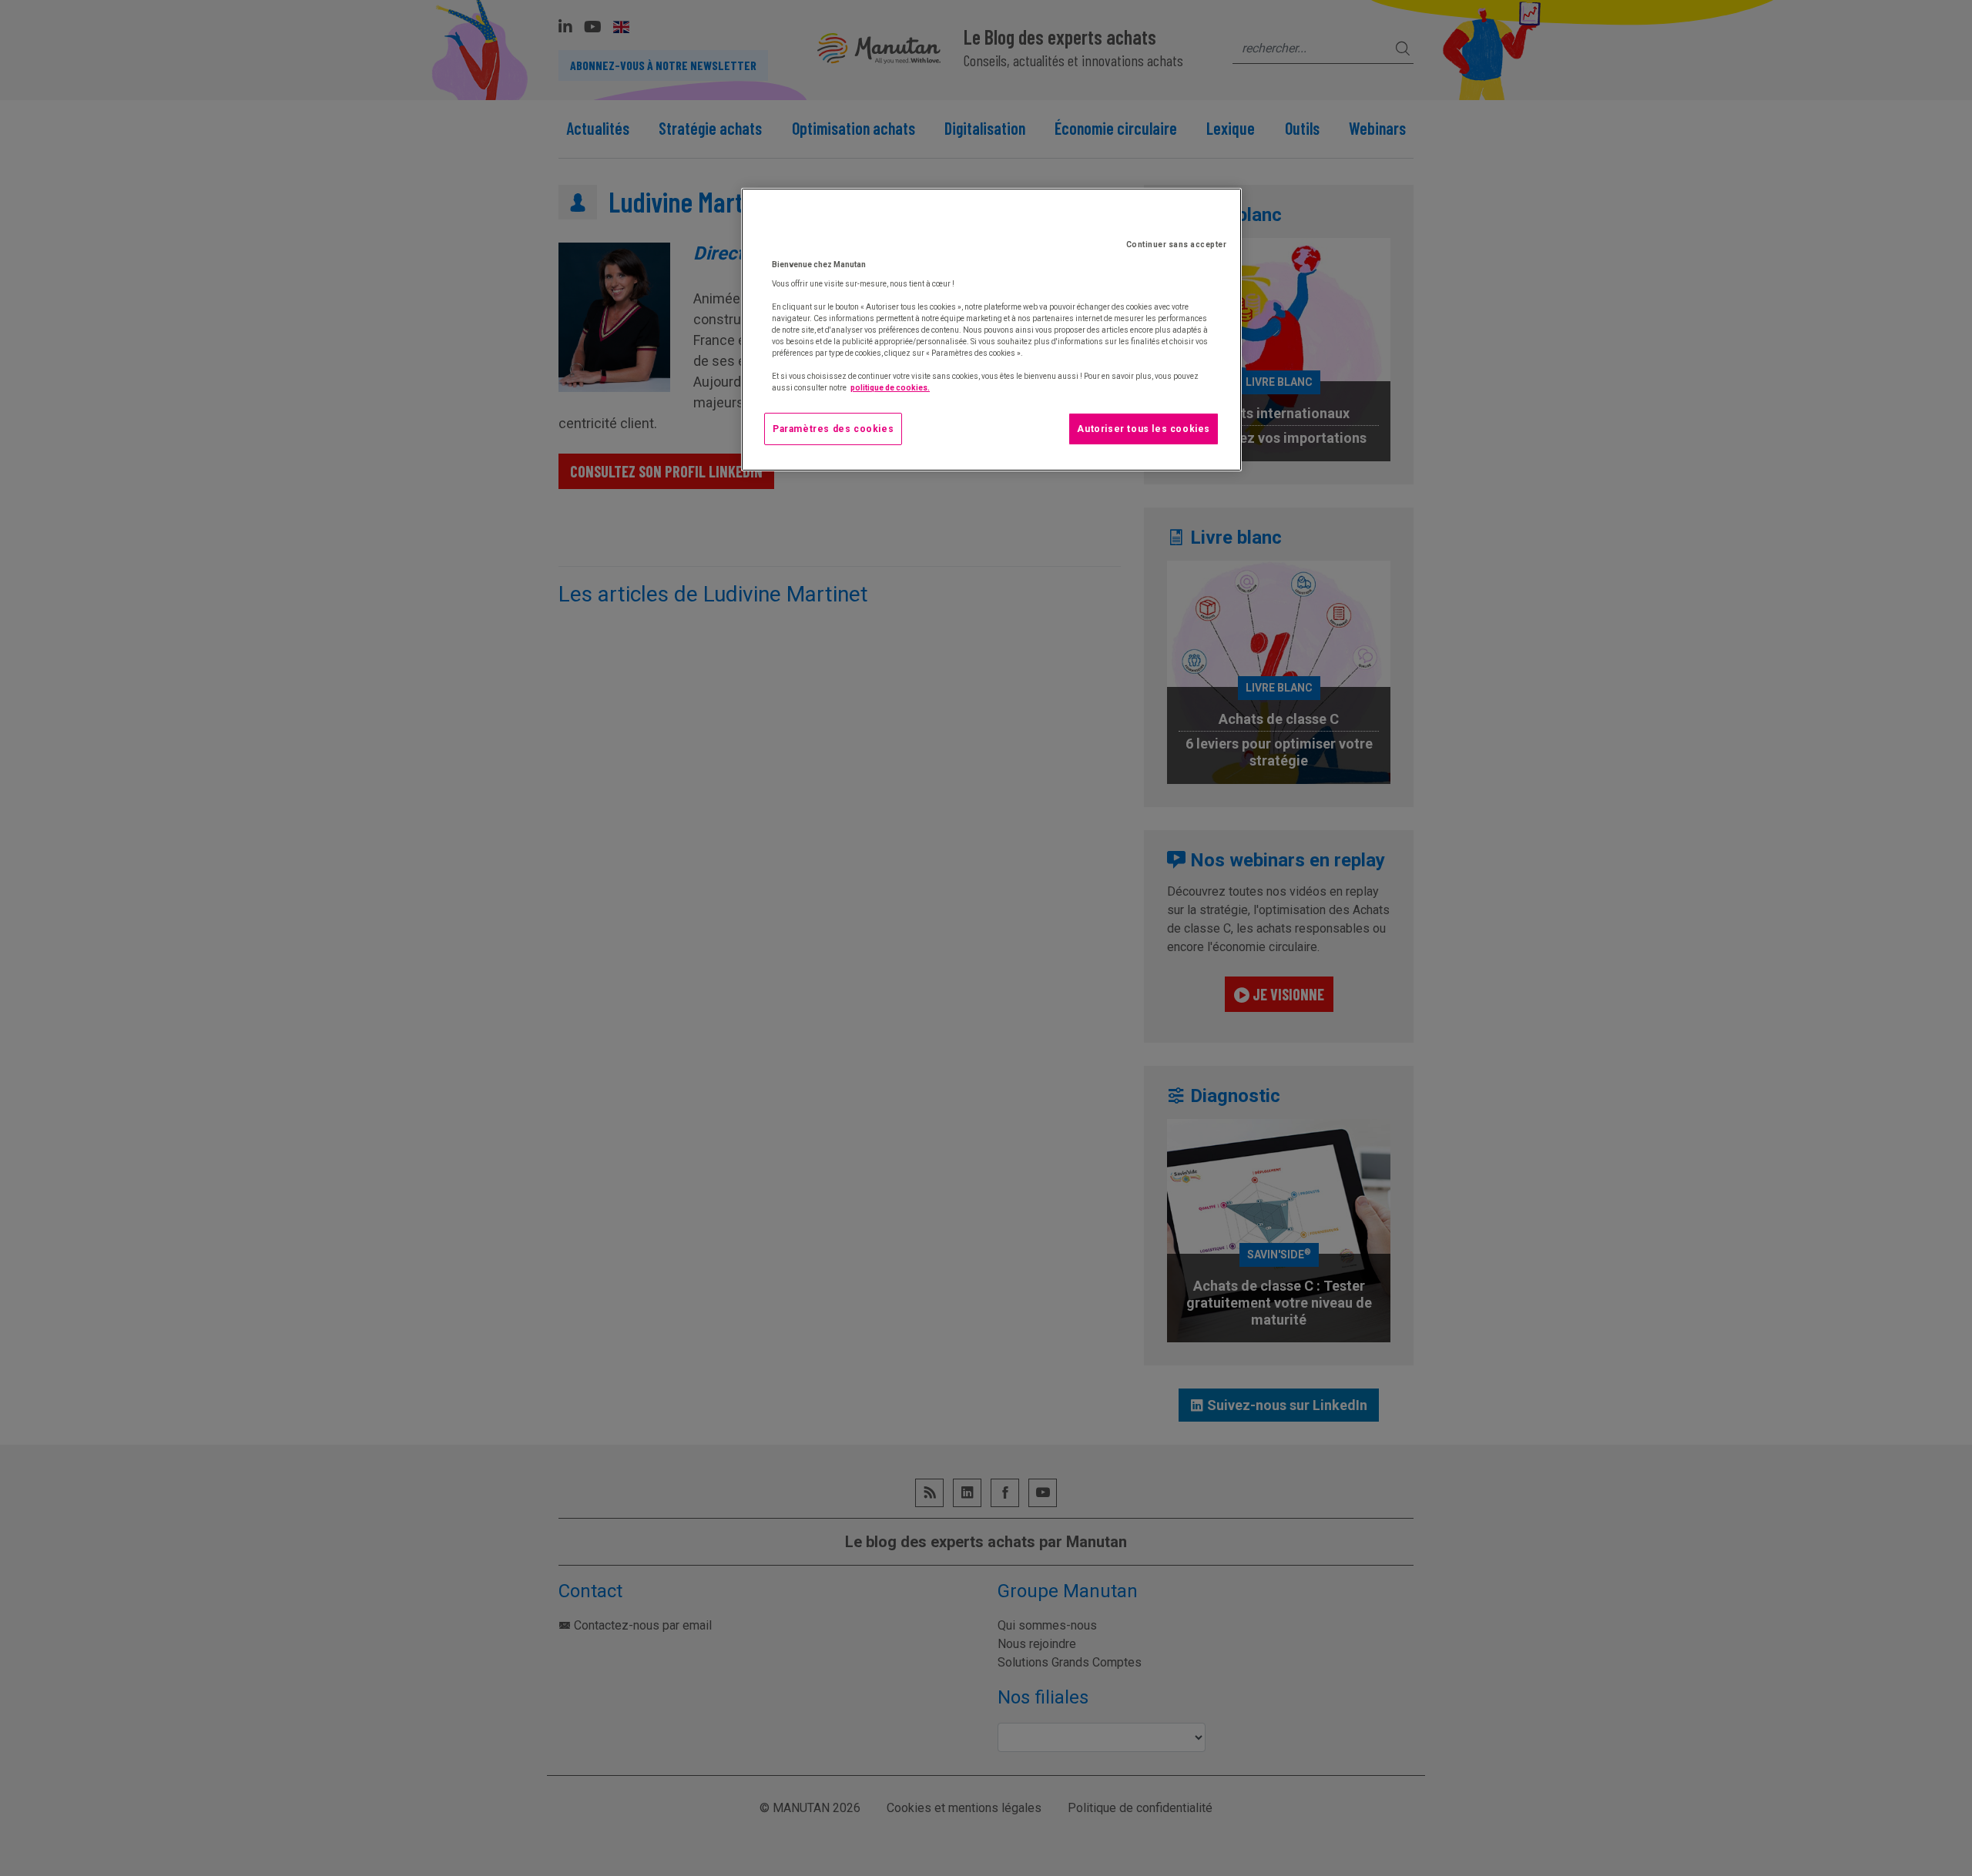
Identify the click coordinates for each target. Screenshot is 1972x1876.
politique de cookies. (890, 388)
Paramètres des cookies (833, 429)
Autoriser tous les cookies (1144, 429)
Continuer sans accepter (1177, 245)
